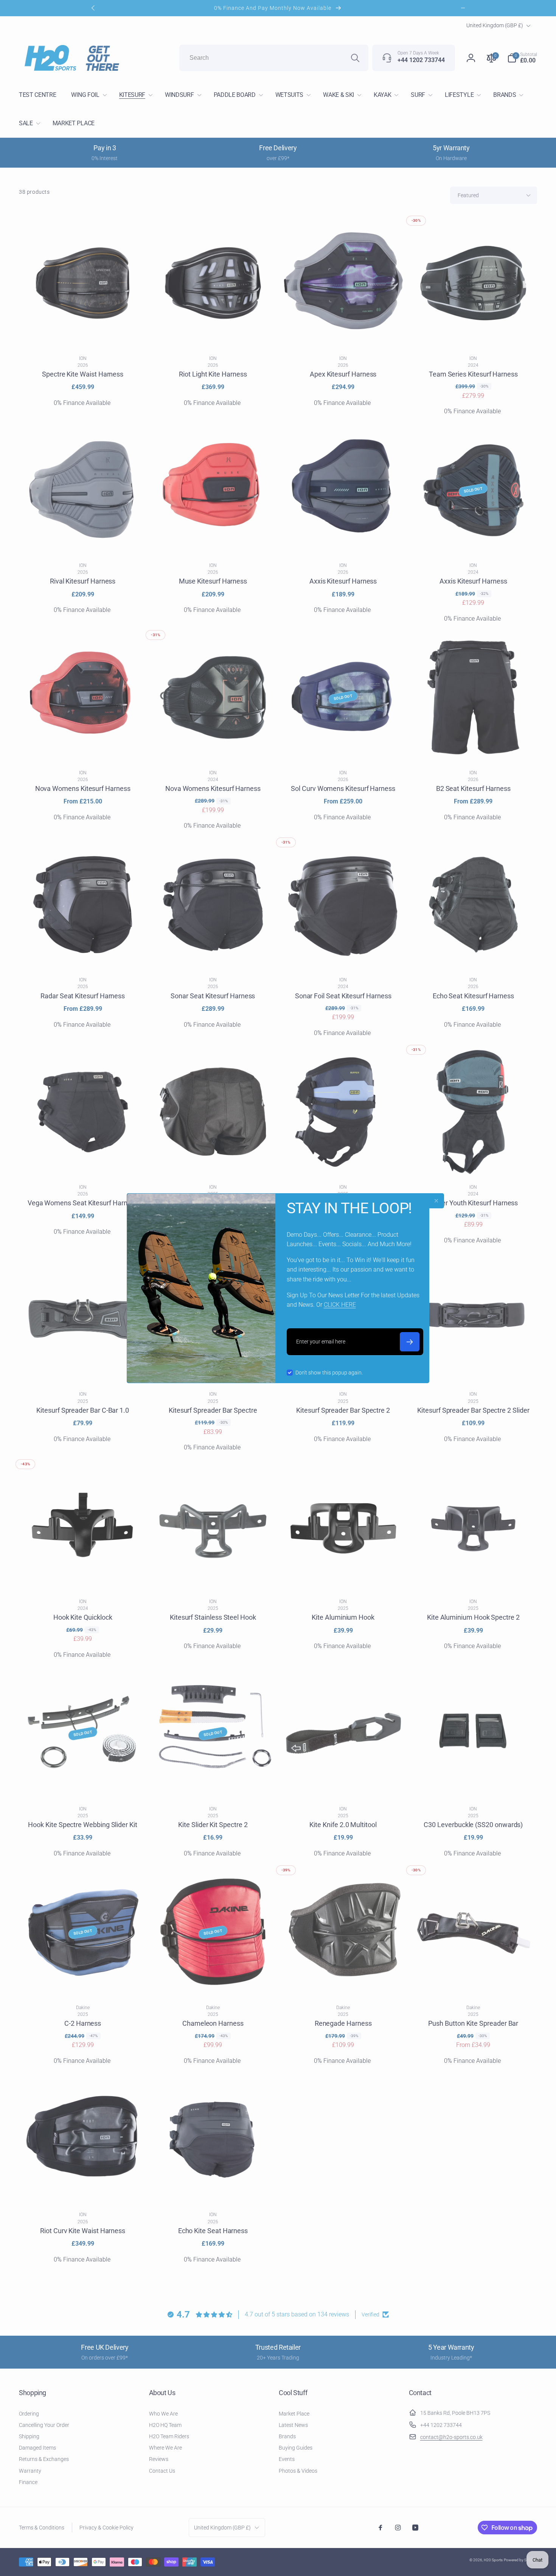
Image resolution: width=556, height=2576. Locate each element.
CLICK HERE (340, 1305)
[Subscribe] (410, 1342)
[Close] (436, 1201)
